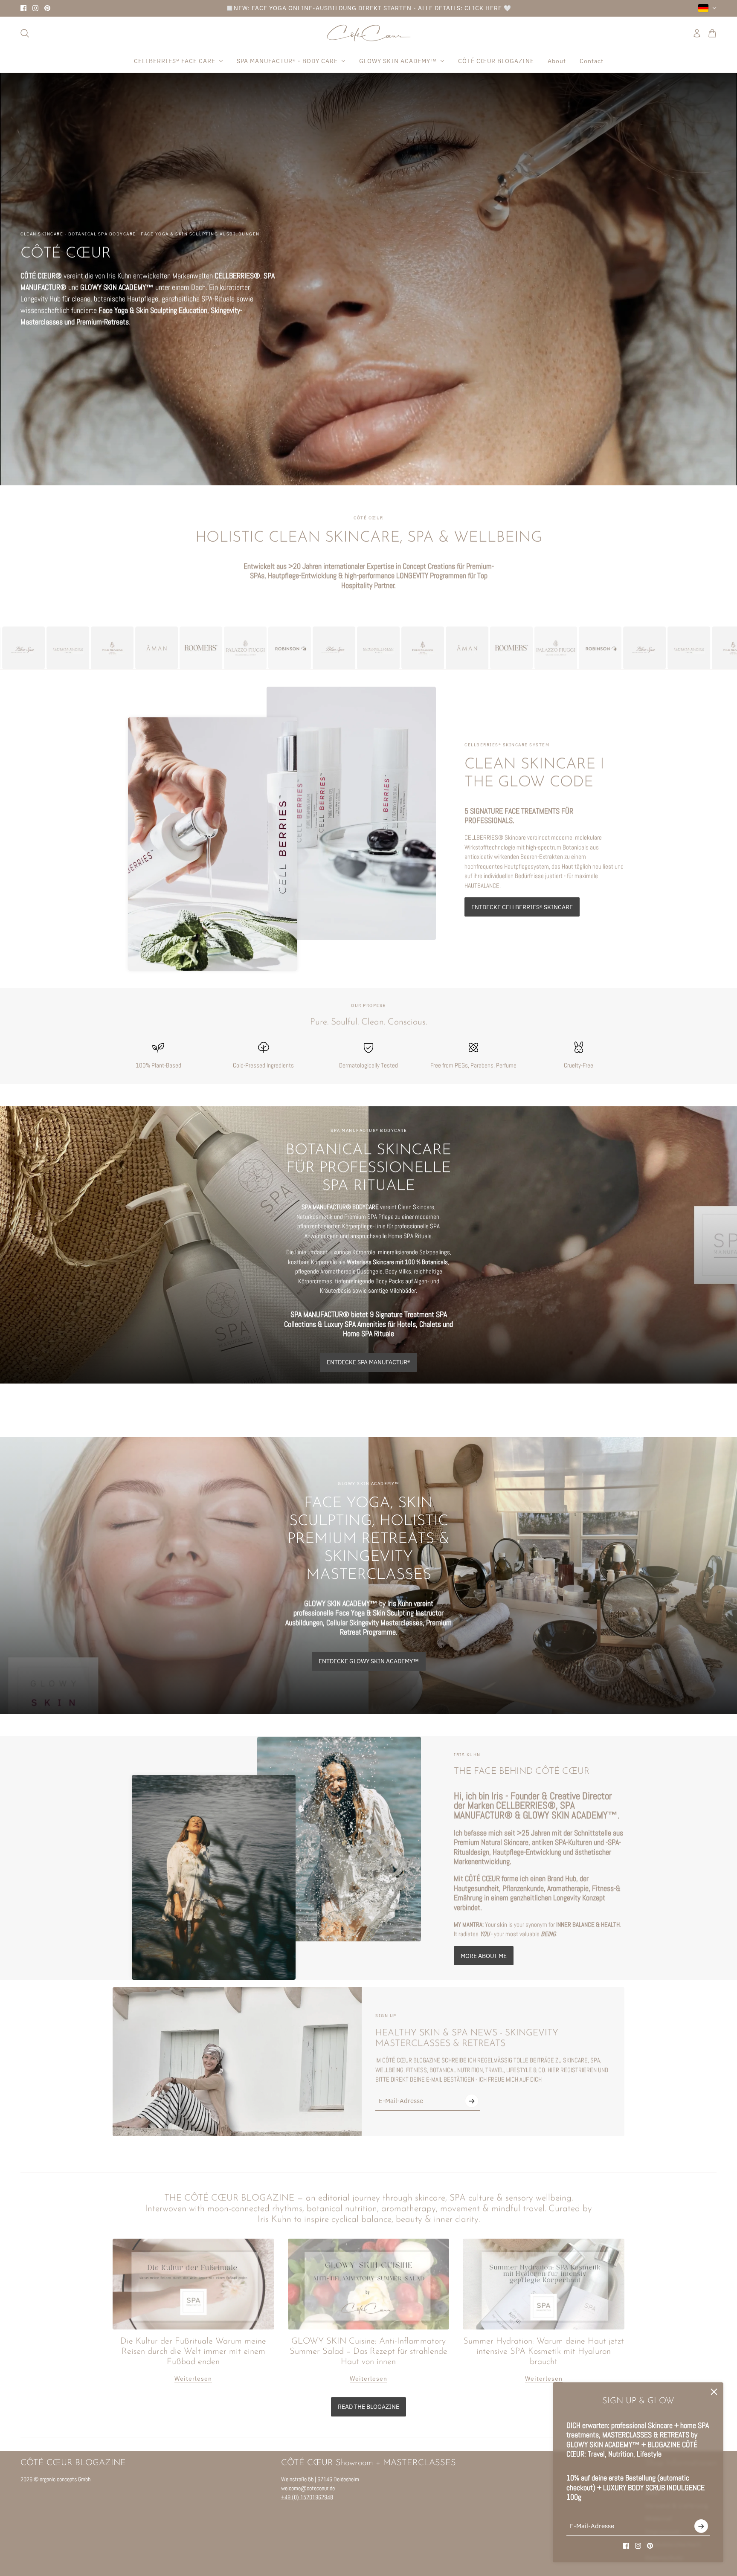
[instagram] (35, 8)
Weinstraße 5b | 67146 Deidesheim (320, 2479)
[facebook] (23, 8)
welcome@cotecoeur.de (308, 2488)
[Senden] (701, 2526)
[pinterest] (47, 8)
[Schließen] (714, 2392)
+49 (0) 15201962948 (307, 2497)
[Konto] (697, 33)
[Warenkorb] (712, 33)
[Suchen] (25, 33)
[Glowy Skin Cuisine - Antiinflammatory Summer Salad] (369, 2284)
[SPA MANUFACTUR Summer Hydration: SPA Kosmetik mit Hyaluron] (544, 2284)
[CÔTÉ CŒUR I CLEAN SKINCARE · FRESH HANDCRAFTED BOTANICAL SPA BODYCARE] (369, 33)
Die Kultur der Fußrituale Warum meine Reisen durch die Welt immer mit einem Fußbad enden (193, 2352)
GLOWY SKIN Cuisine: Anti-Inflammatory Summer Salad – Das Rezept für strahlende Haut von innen (368, 2352)
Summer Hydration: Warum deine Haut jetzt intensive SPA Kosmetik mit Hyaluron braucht (544, 2352)
